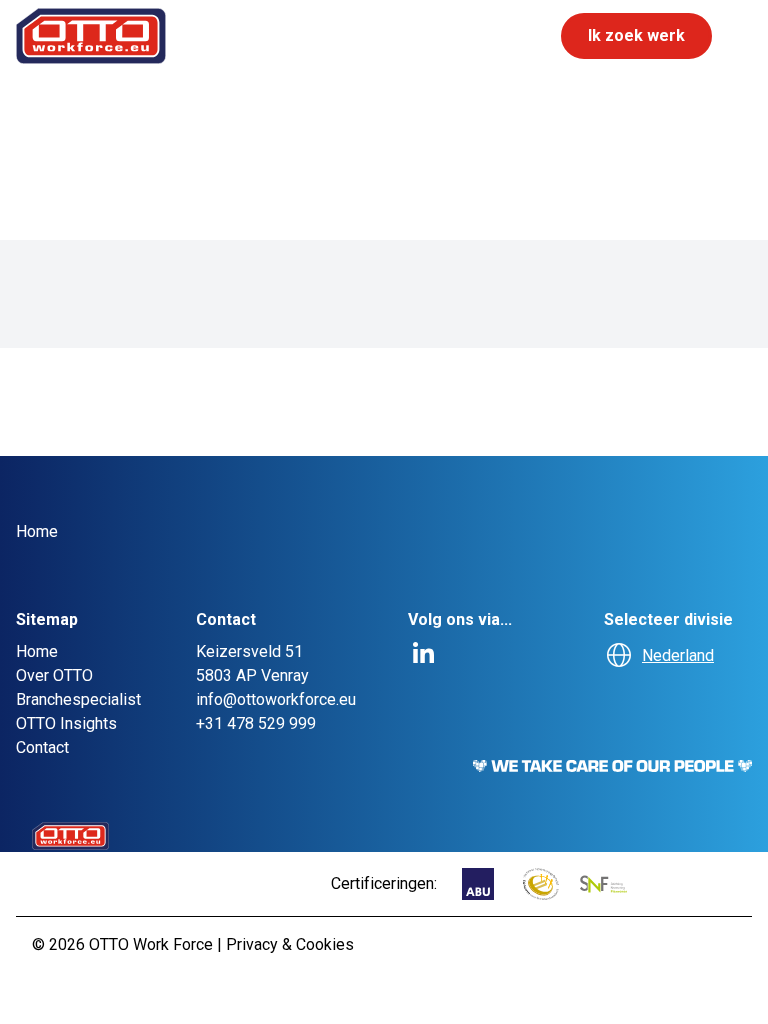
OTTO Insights (66, 723)
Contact (42, 747)
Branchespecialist (78, 699)
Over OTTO (54, 675)
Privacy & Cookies (290, 944)
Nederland (678, 655)
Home (37, 651)
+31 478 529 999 (256, 723)
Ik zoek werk (636, 35)
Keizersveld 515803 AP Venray (252, 663)
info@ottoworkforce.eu (276, 699)
